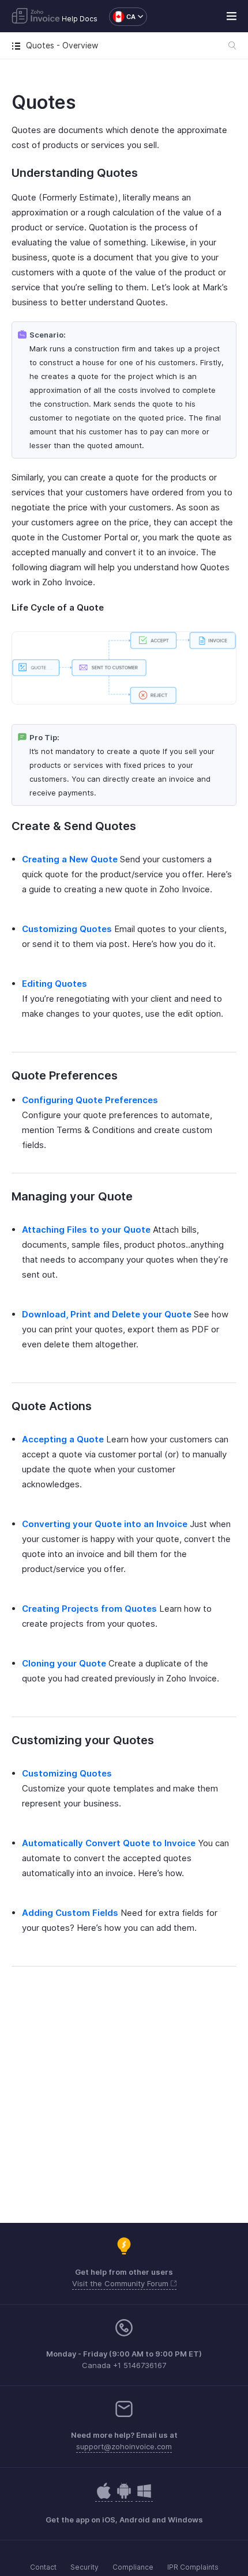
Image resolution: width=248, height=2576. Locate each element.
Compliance (133, 2567)
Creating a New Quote (70, 859)
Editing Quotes (55, 984)
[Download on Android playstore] (104, 2497)
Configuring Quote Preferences (90, 1100)
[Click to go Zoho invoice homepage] (36, 17)
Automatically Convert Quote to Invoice (109, 1843)
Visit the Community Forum (121, 2283)
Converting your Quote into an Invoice (105, 1524)
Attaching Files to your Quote (86, 1230)
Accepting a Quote (63, 1439)
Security (84, 2567)
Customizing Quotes (67, 929)
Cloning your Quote (64, 1663)
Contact (43, 2567)
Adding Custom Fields (70, 1913)
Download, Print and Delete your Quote (107, 1314)
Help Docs (80, 19)
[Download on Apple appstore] (124, 2497)
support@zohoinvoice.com (124, 2446)
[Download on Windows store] (144, 2497)
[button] (122, 17)
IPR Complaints (193, 2567)
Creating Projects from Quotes (89, 1609)
